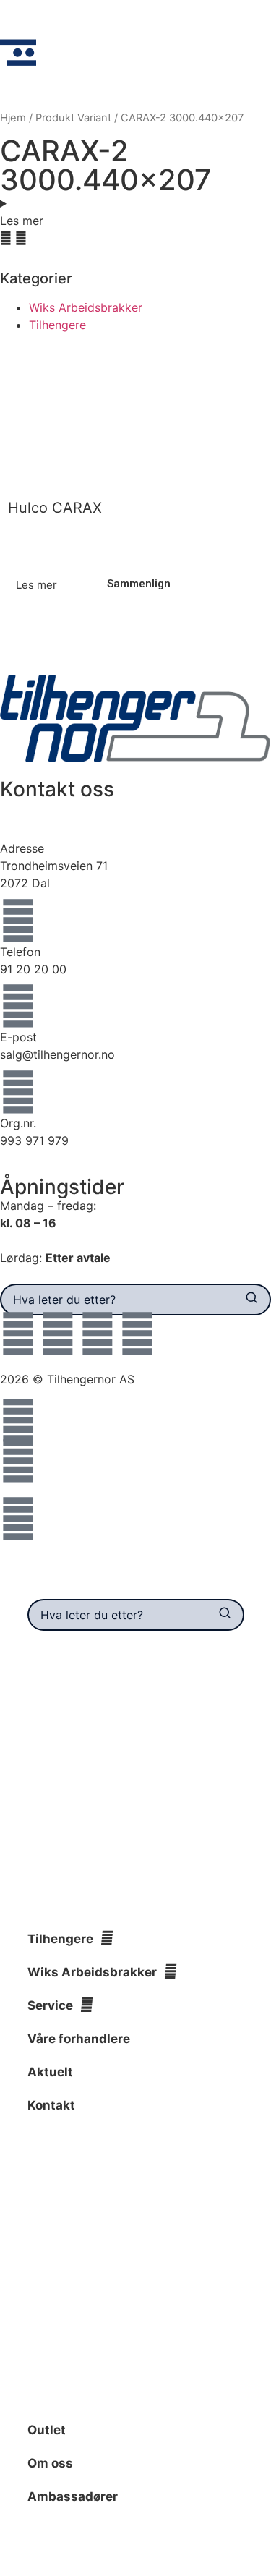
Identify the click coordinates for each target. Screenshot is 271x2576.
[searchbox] (117, 1300)
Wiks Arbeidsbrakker (86, 307)
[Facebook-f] (18, 1334)
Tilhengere (57, 325)
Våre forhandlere (79, 2039)
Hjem (13, 118)
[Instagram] (58, 1334)
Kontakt (51, 2105)
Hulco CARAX (55, 508)
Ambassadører (73, 2496)
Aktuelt (50, 2072)
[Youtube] (98, 1334)
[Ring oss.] (18, 1420)
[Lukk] (242, 1587)
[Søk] (252, 1300)
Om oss (50, 2463)
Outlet (47, 2430)
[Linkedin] (137, 1334)
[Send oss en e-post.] (18, 1461)
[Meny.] (18, 53)
